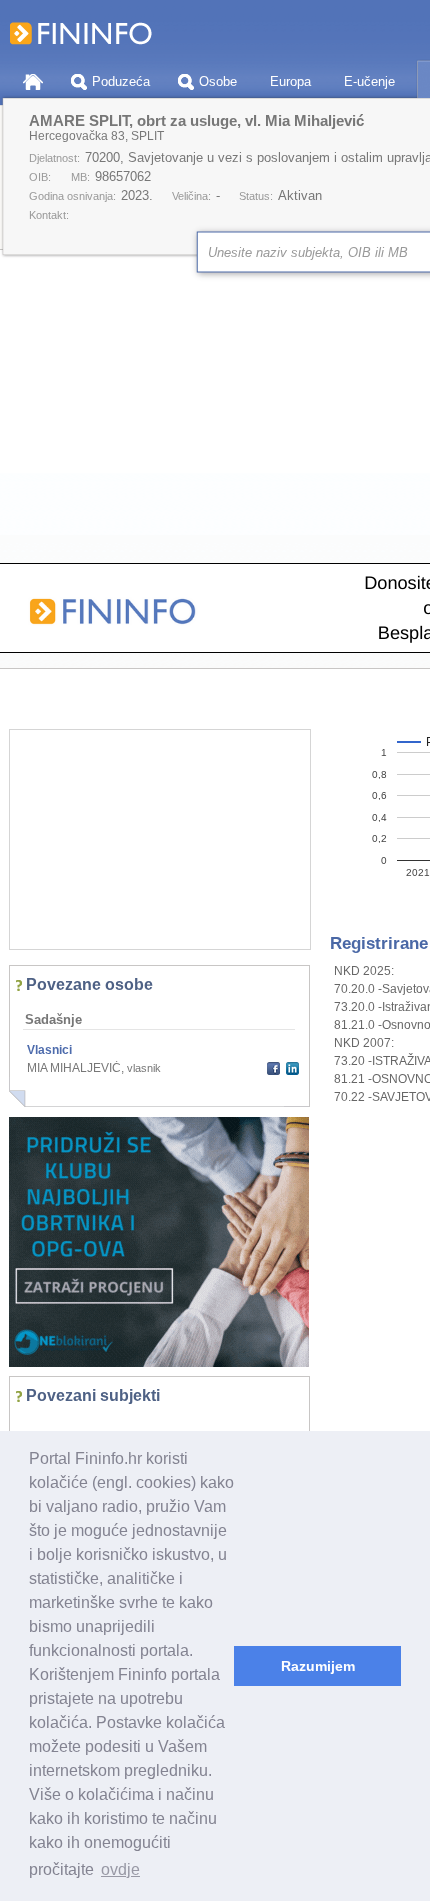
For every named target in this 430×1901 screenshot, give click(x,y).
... (36, 1426)
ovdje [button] (120, 1869)
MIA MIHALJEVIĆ (74, 1068)
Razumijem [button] (318, 1666)
